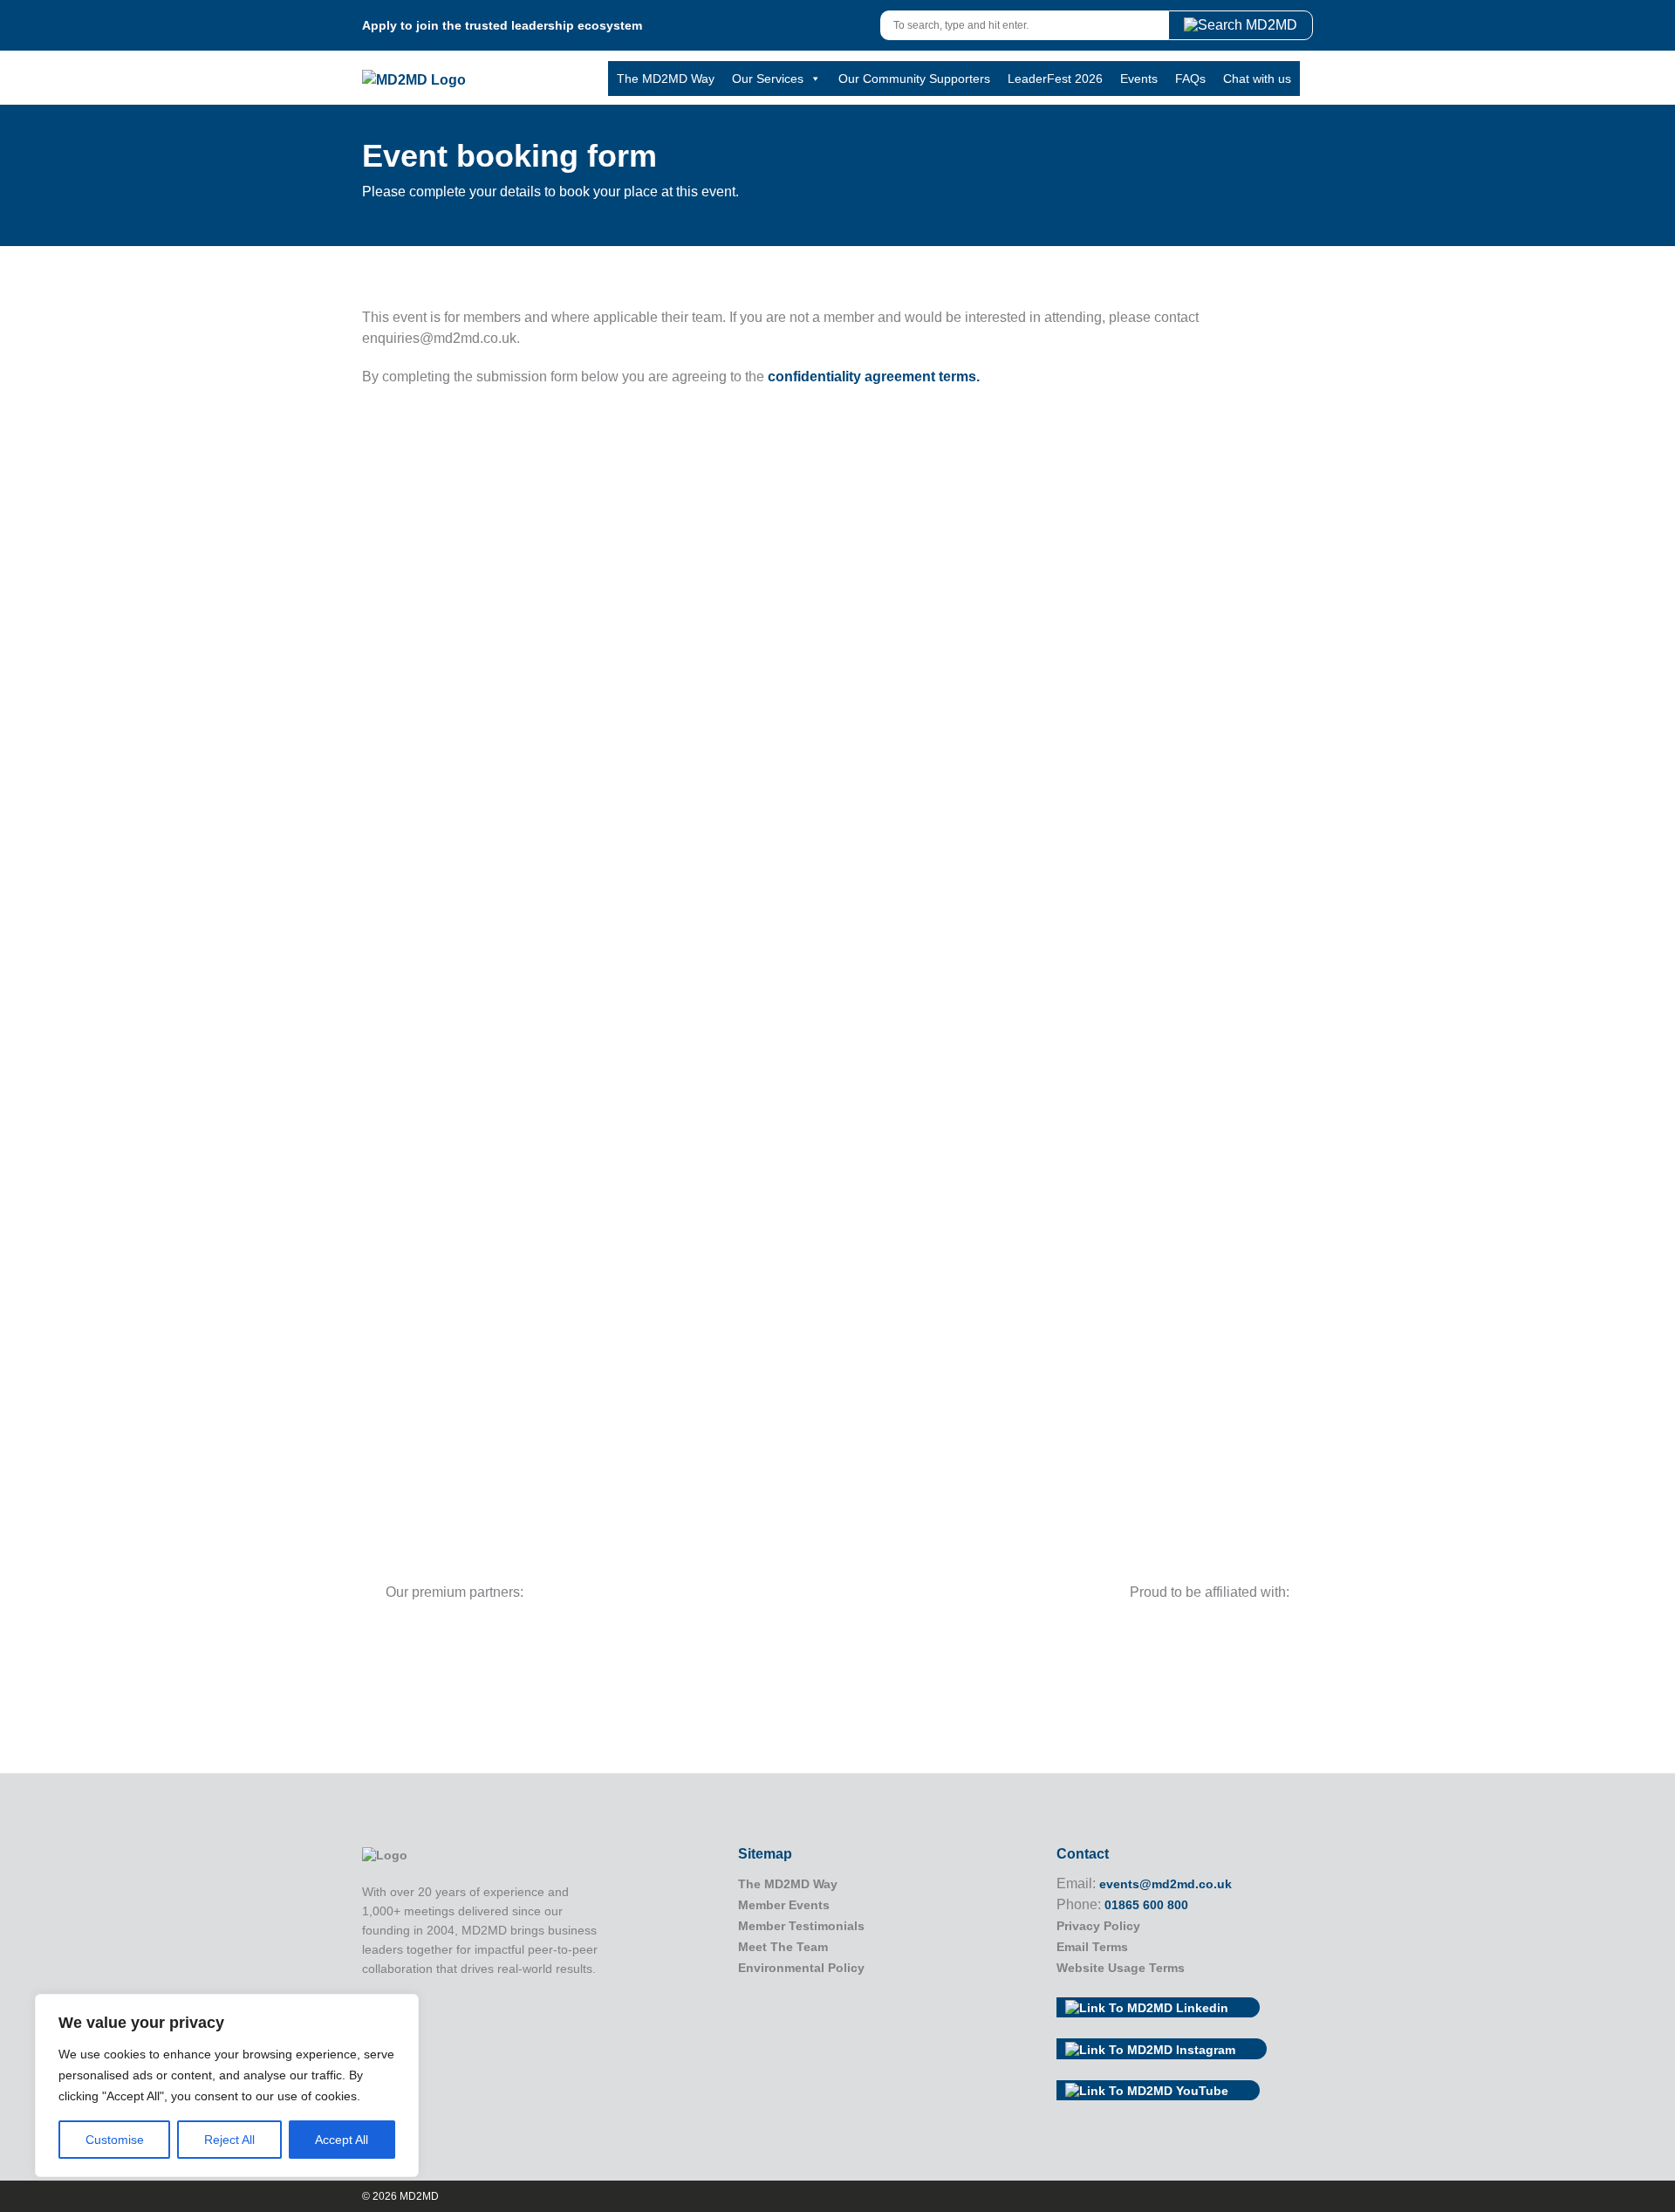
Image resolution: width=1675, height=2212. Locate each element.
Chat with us (1257, 79)
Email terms (1092, 1947)
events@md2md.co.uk (1166, 1884)
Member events (784, 1905)
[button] (1241, 25)
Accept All (342, 2140)
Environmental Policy (801, 1968)
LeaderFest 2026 (1055, 79)
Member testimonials (801, 1926)
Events (1139, 79)
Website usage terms (1121, 1968)
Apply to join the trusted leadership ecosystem (502, 25)
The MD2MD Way (666, 79)
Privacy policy (1098, 1926)
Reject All (229, 2140)
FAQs (1190, 79)
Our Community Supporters (914, 79)
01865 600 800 (1146, 1905)
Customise (115, 2140)
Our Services (768, 79)
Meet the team (783, 1947)
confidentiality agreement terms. (874, 377)
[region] (227, 2085)
